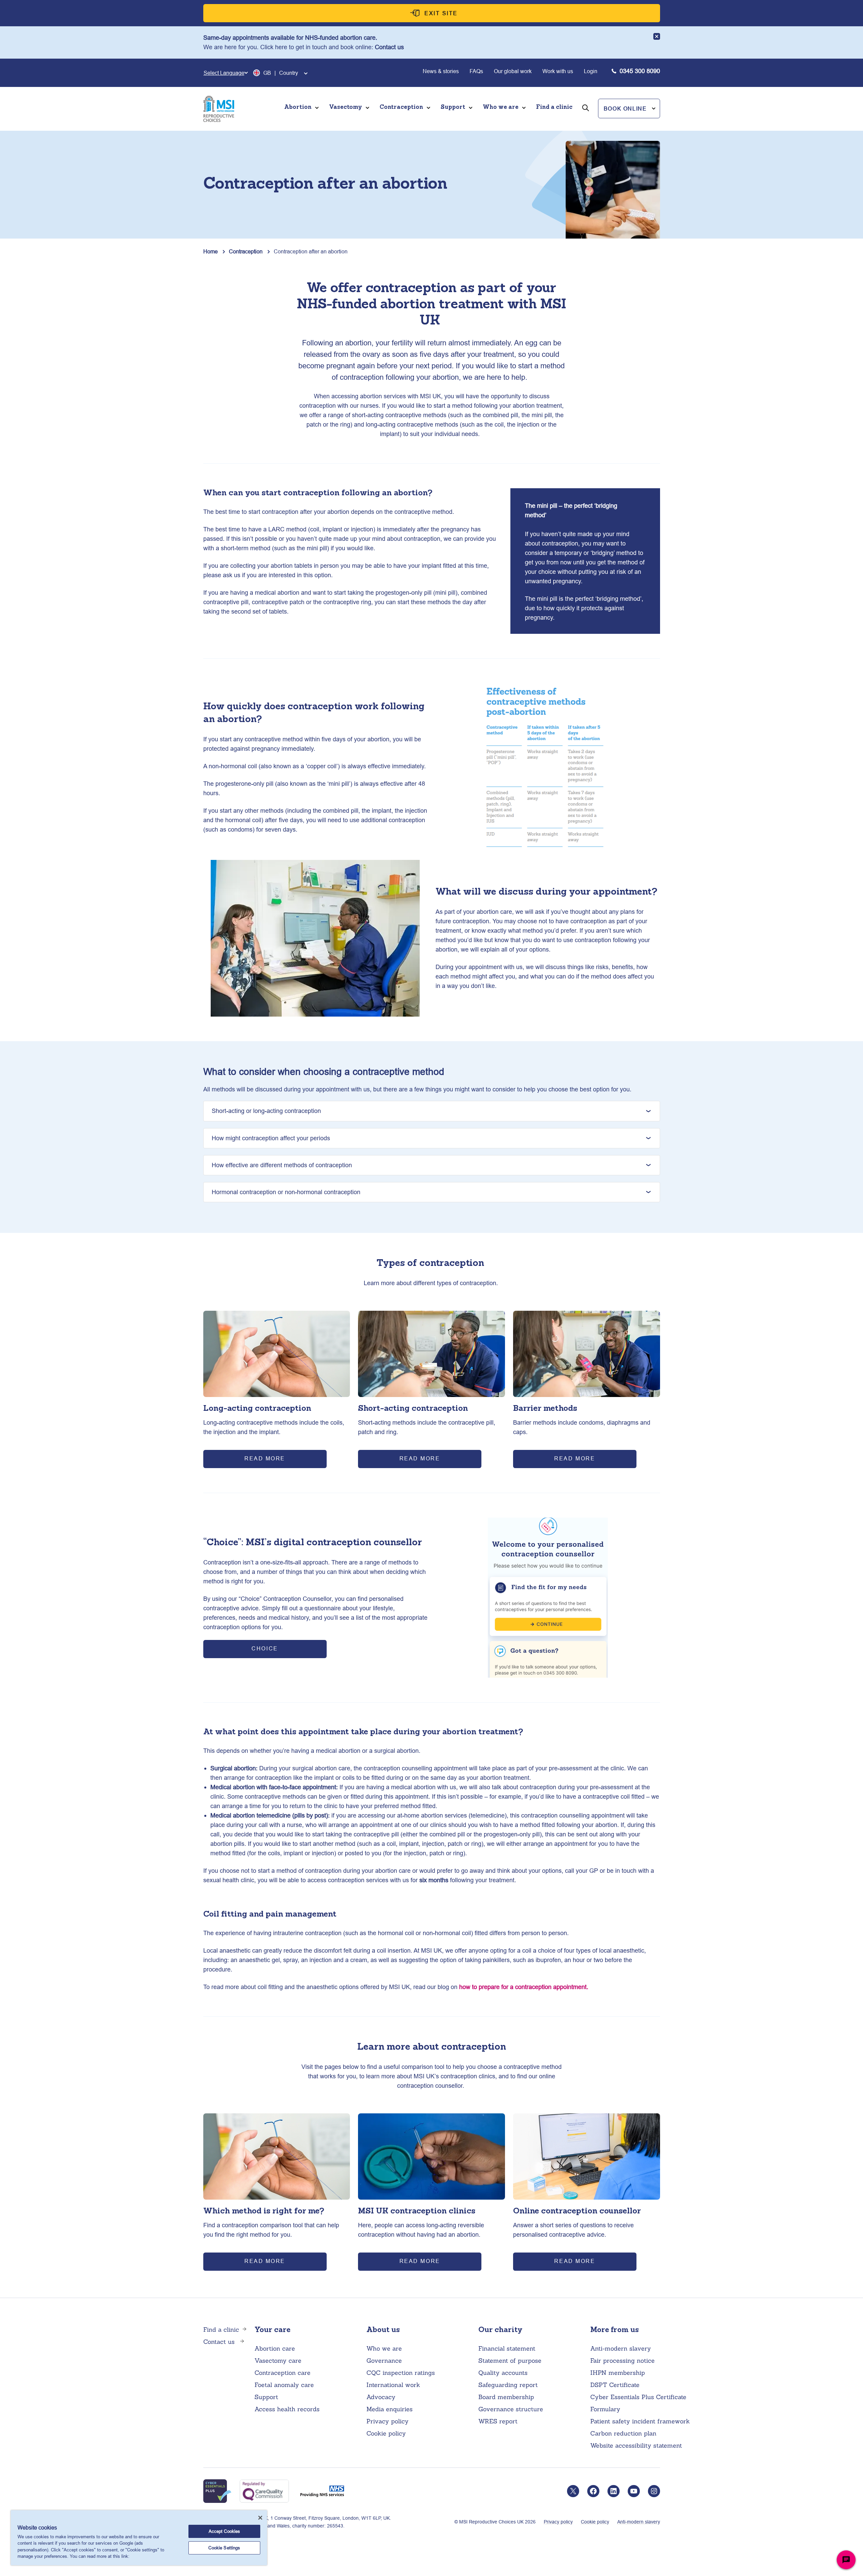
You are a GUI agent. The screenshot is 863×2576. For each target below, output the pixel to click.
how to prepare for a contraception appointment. (524, 1987)
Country (289, 73)
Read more (265, 1458)
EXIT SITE (441, 13)
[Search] (586, 117)
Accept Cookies (225, 2531)
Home (211, 251)
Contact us (389, 47)
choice (265, 1648)
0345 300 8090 (640, 71)
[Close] (260, 2518)
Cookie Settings (224, 2548)
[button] (629, 108)
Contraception (246, 251)
